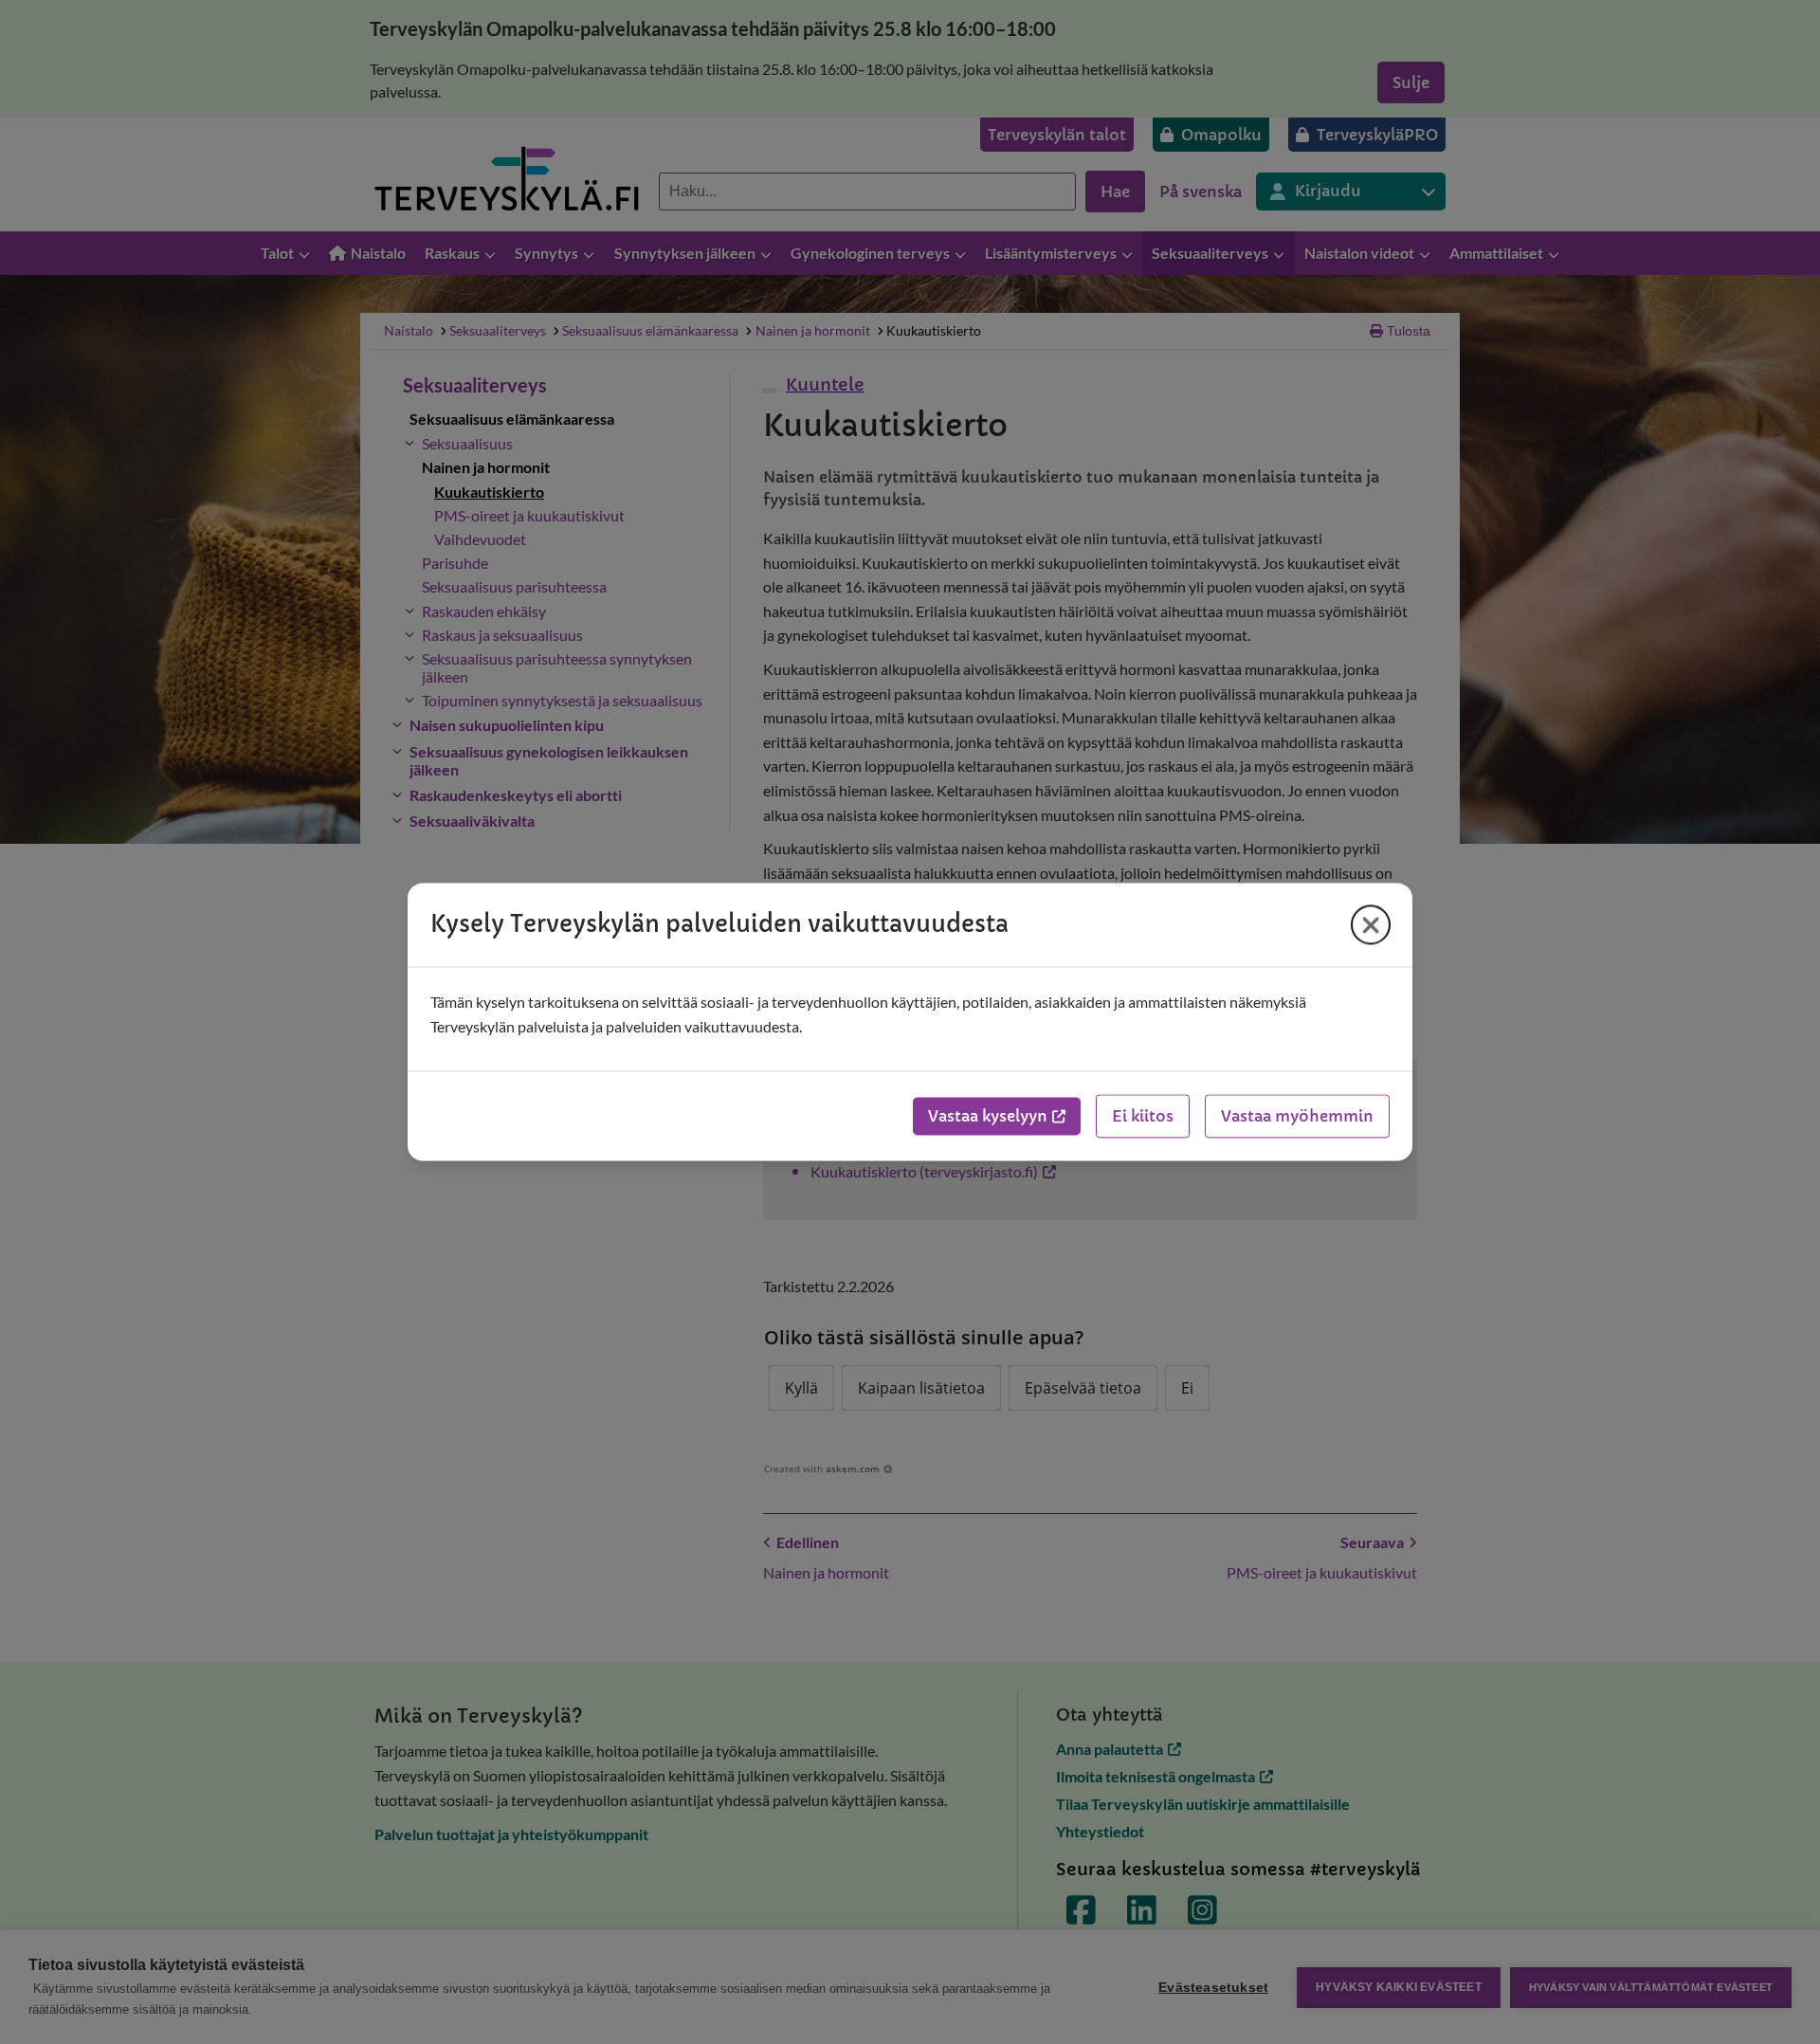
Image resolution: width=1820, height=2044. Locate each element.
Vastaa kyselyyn (988, 1117)
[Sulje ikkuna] (1371, 924)
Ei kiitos (1143, 1117)
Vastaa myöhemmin (1297, 1117)
